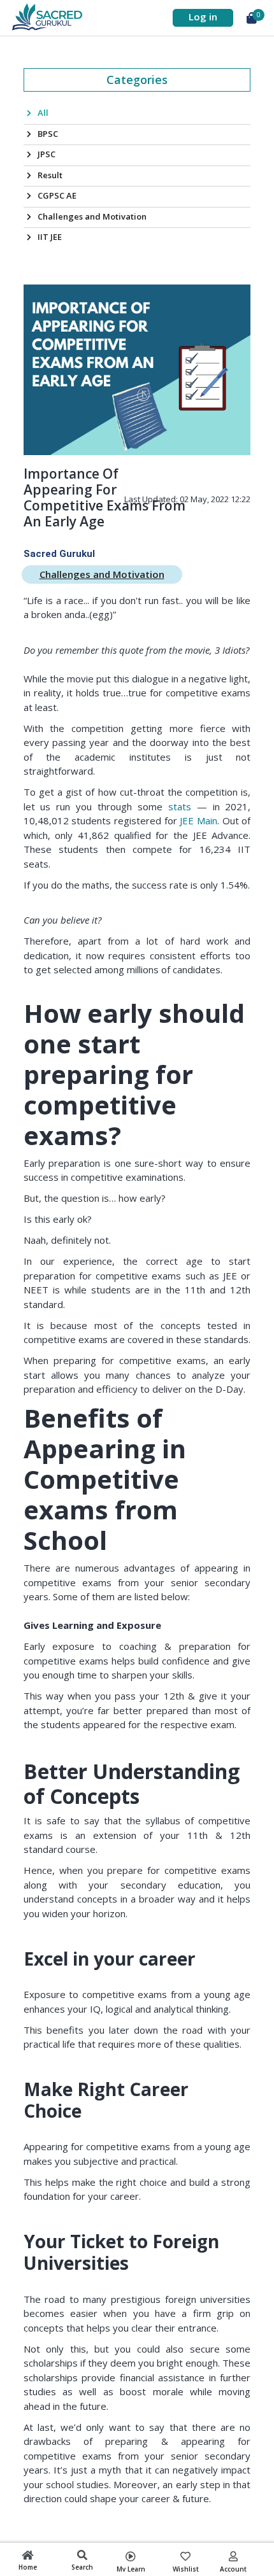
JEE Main (198, 820)
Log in (203, 17)
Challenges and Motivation (92, 216)
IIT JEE (50, 237)
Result (50, 175)
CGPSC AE (57, 195)
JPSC (47, 154)
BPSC (48, 134)
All (43, 113)
